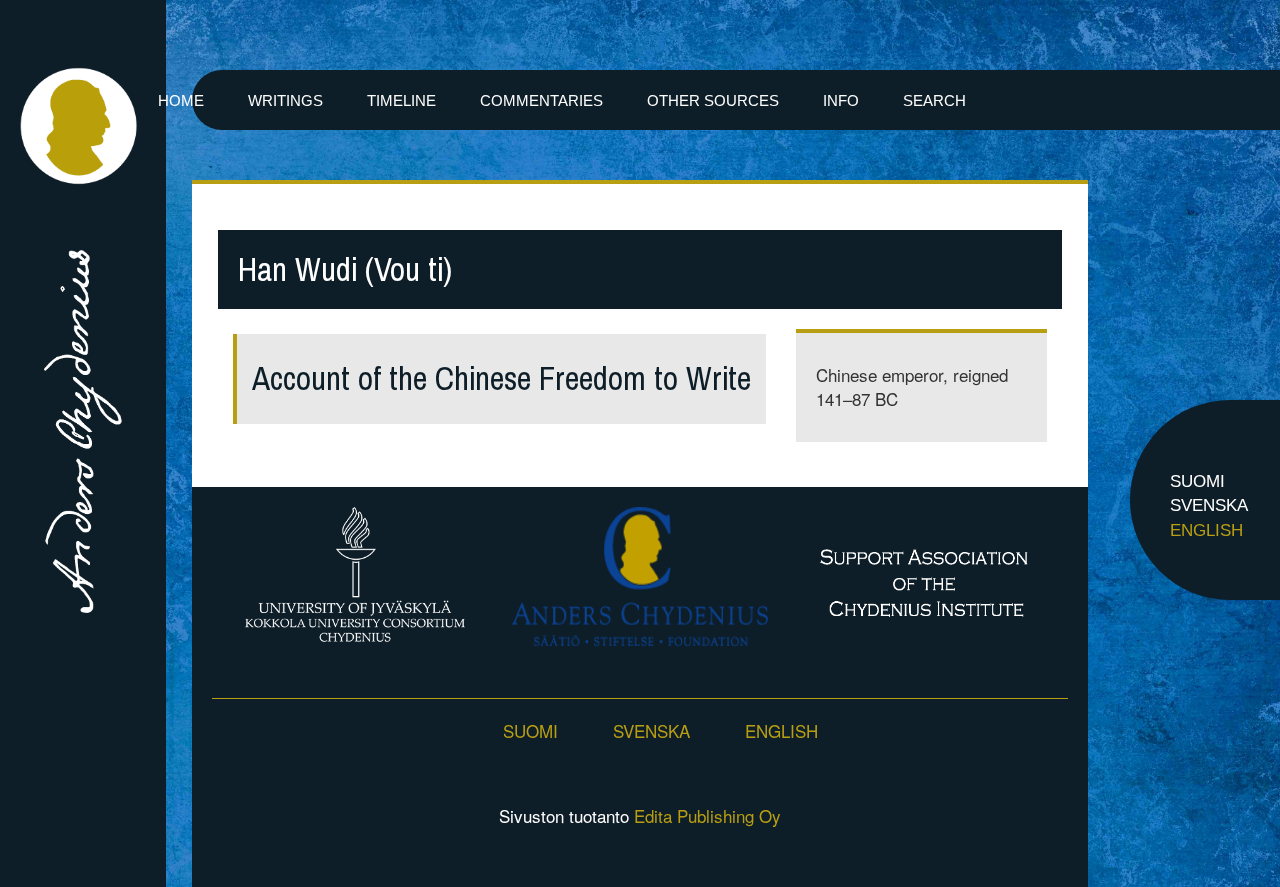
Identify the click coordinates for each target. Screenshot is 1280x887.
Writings (285, 100)
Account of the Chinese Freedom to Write (501, 378)
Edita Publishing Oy (707, 815)
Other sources (713, 100)
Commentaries (541, 100)
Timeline (401, 100)
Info (841, 100)
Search (934, 100)
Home (181, 100)
